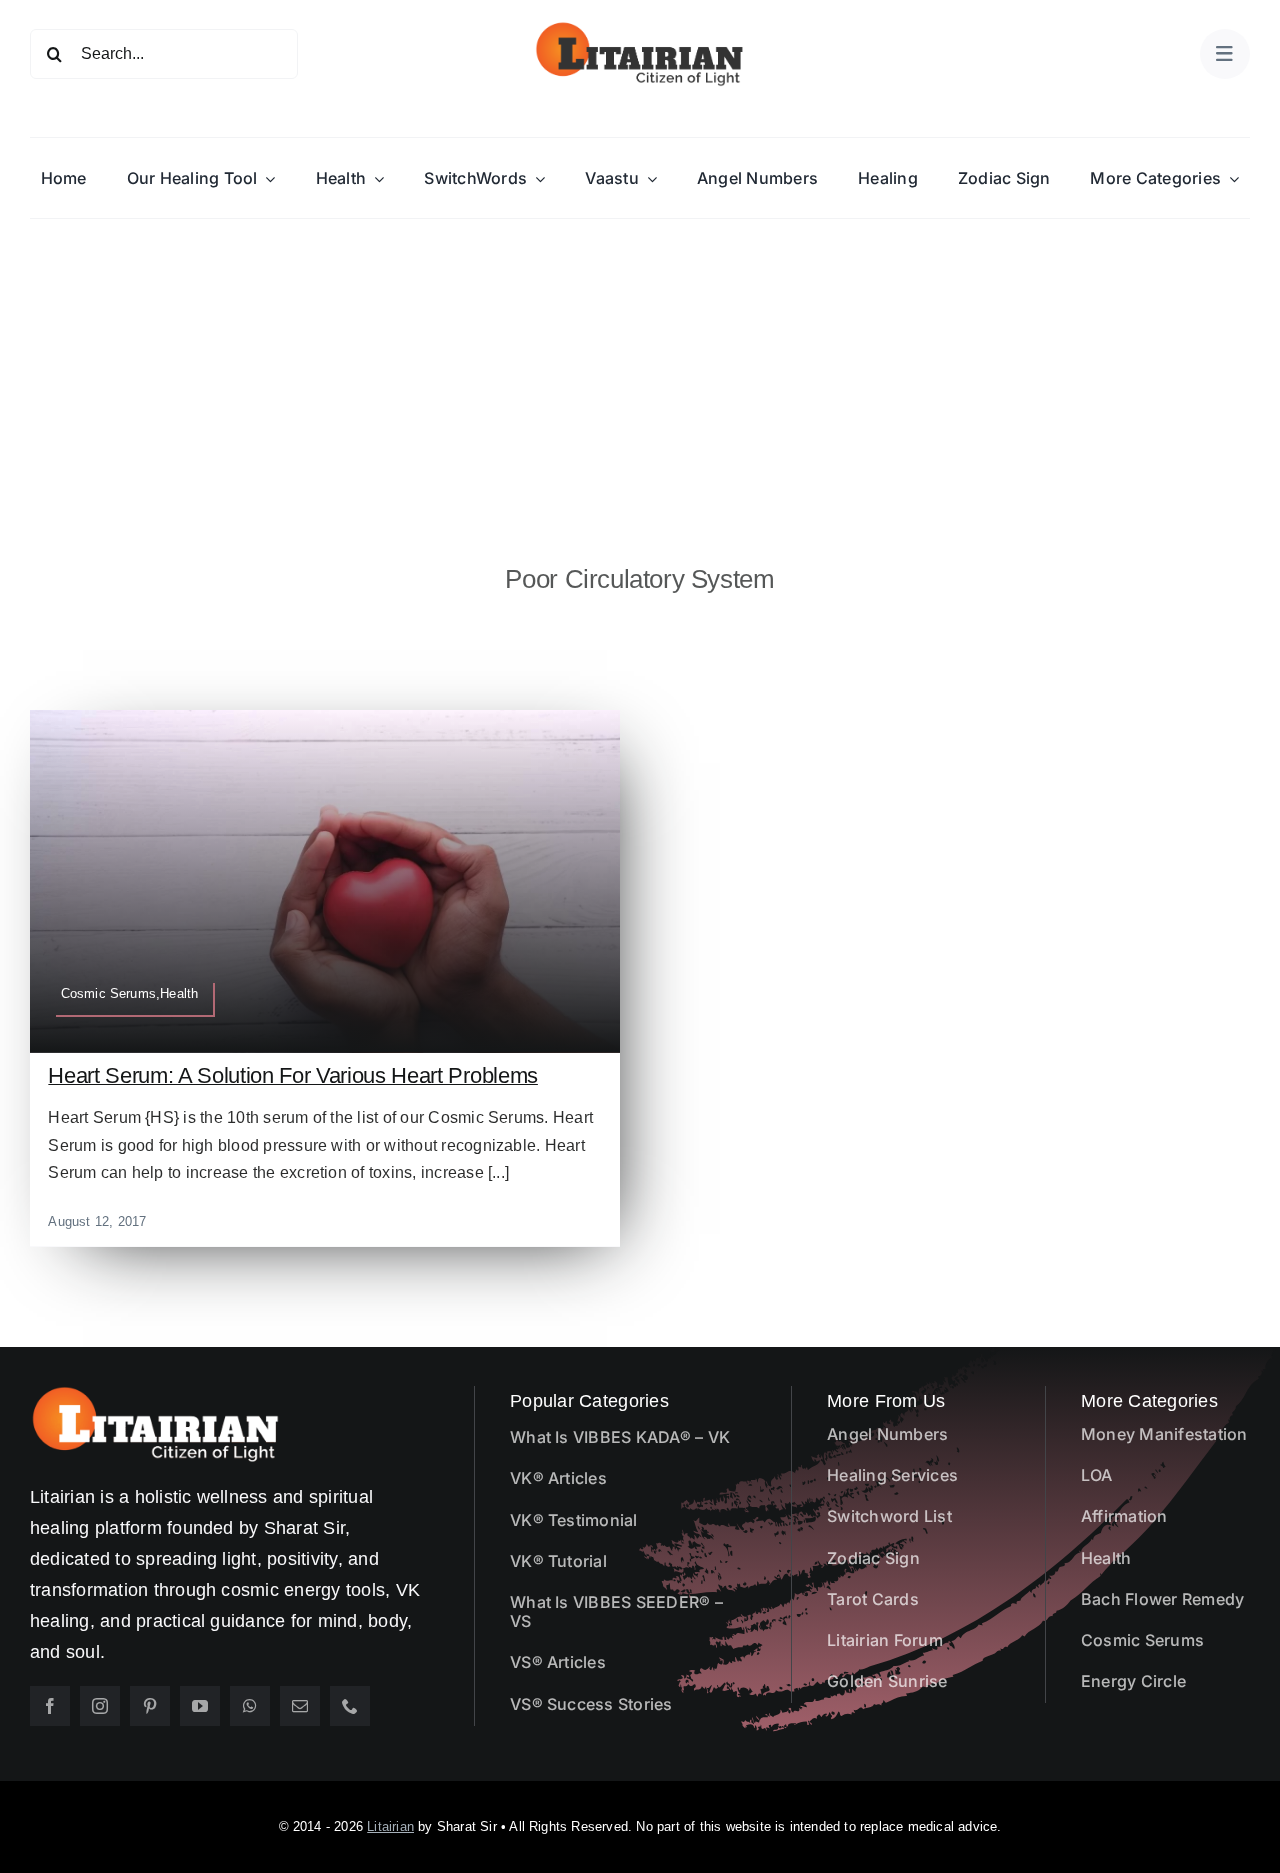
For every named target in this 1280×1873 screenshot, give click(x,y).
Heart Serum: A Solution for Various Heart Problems (293, 1075)
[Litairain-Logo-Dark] (640, 27)
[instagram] (100, 1706)
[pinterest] (150, 1706)
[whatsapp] (250, 1706)
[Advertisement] (640, 369)
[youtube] (200, 1706)
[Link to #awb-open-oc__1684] (1225, 54)
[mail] (300, 1706)
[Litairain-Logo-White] (155, 1393)
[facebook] (50, 1706)
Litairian (390, 1826)
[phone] (350, 1706)
